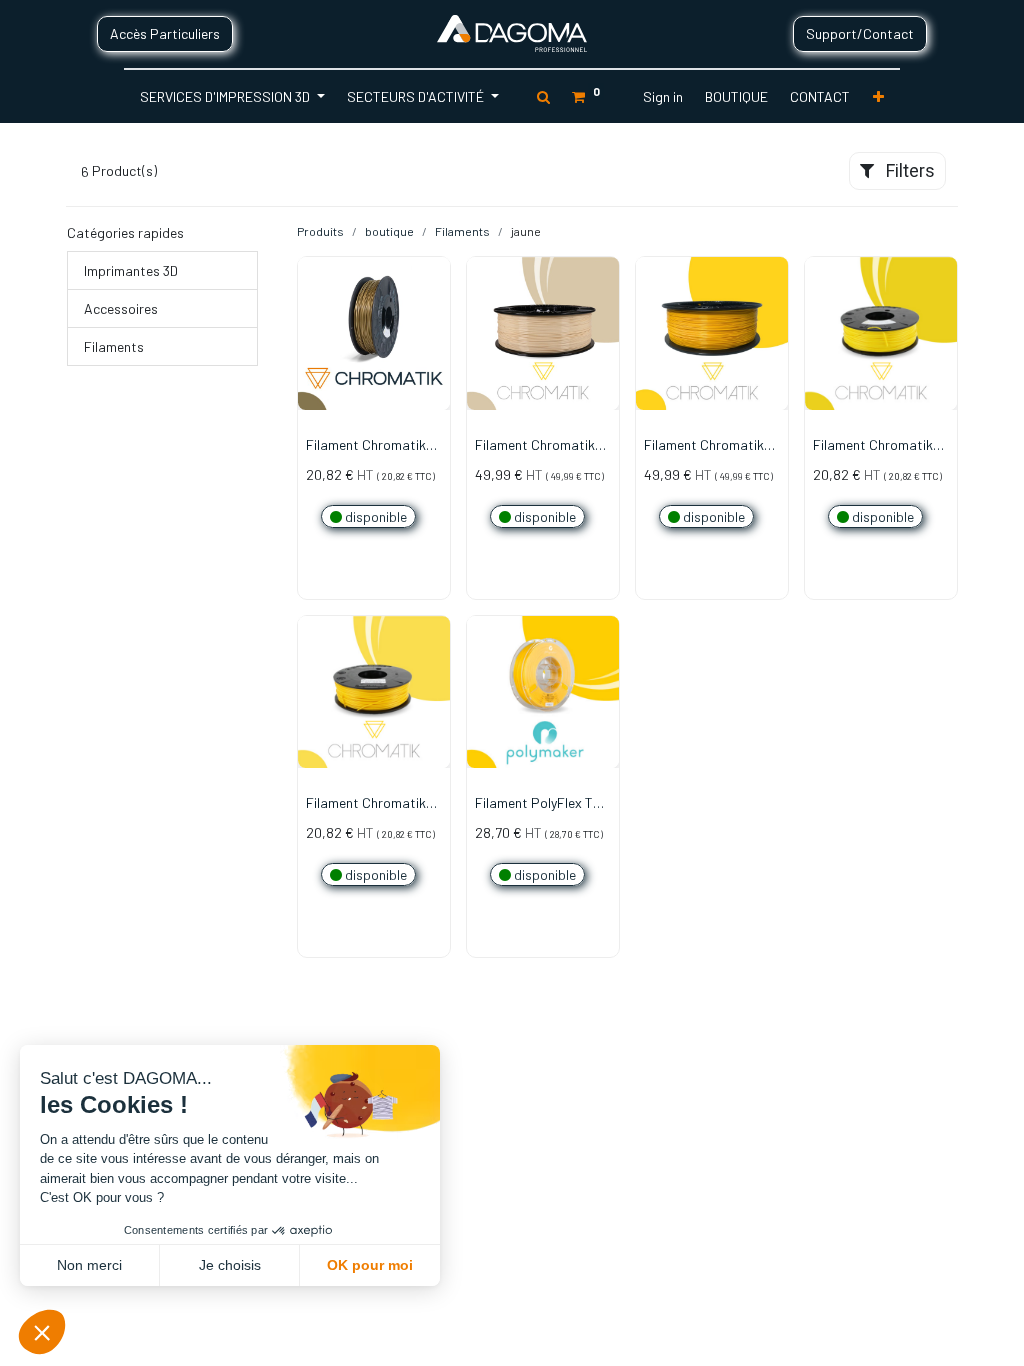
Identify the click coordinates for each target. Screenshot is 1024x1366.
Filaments (114, 346)
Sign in (663, 96)
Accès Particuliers (165, 33)
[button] (878, 96)
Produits (320, 231)
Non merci (89, 1265)
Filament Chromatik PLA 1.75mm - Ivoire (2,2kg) (535, 446)
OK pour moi (370, 1265)
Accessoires (121, 308)
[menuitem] (736, 96)
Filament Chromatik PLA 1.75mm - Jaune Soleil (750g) (368, 804)
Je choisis (230, 1265)
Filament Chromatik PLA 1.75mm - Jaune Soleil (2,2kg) (706, 446)
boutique (389, 231)
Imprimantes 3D (131, 270)
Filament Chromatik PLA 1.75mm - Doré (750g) (366, 446)
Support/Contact (860, 33)
